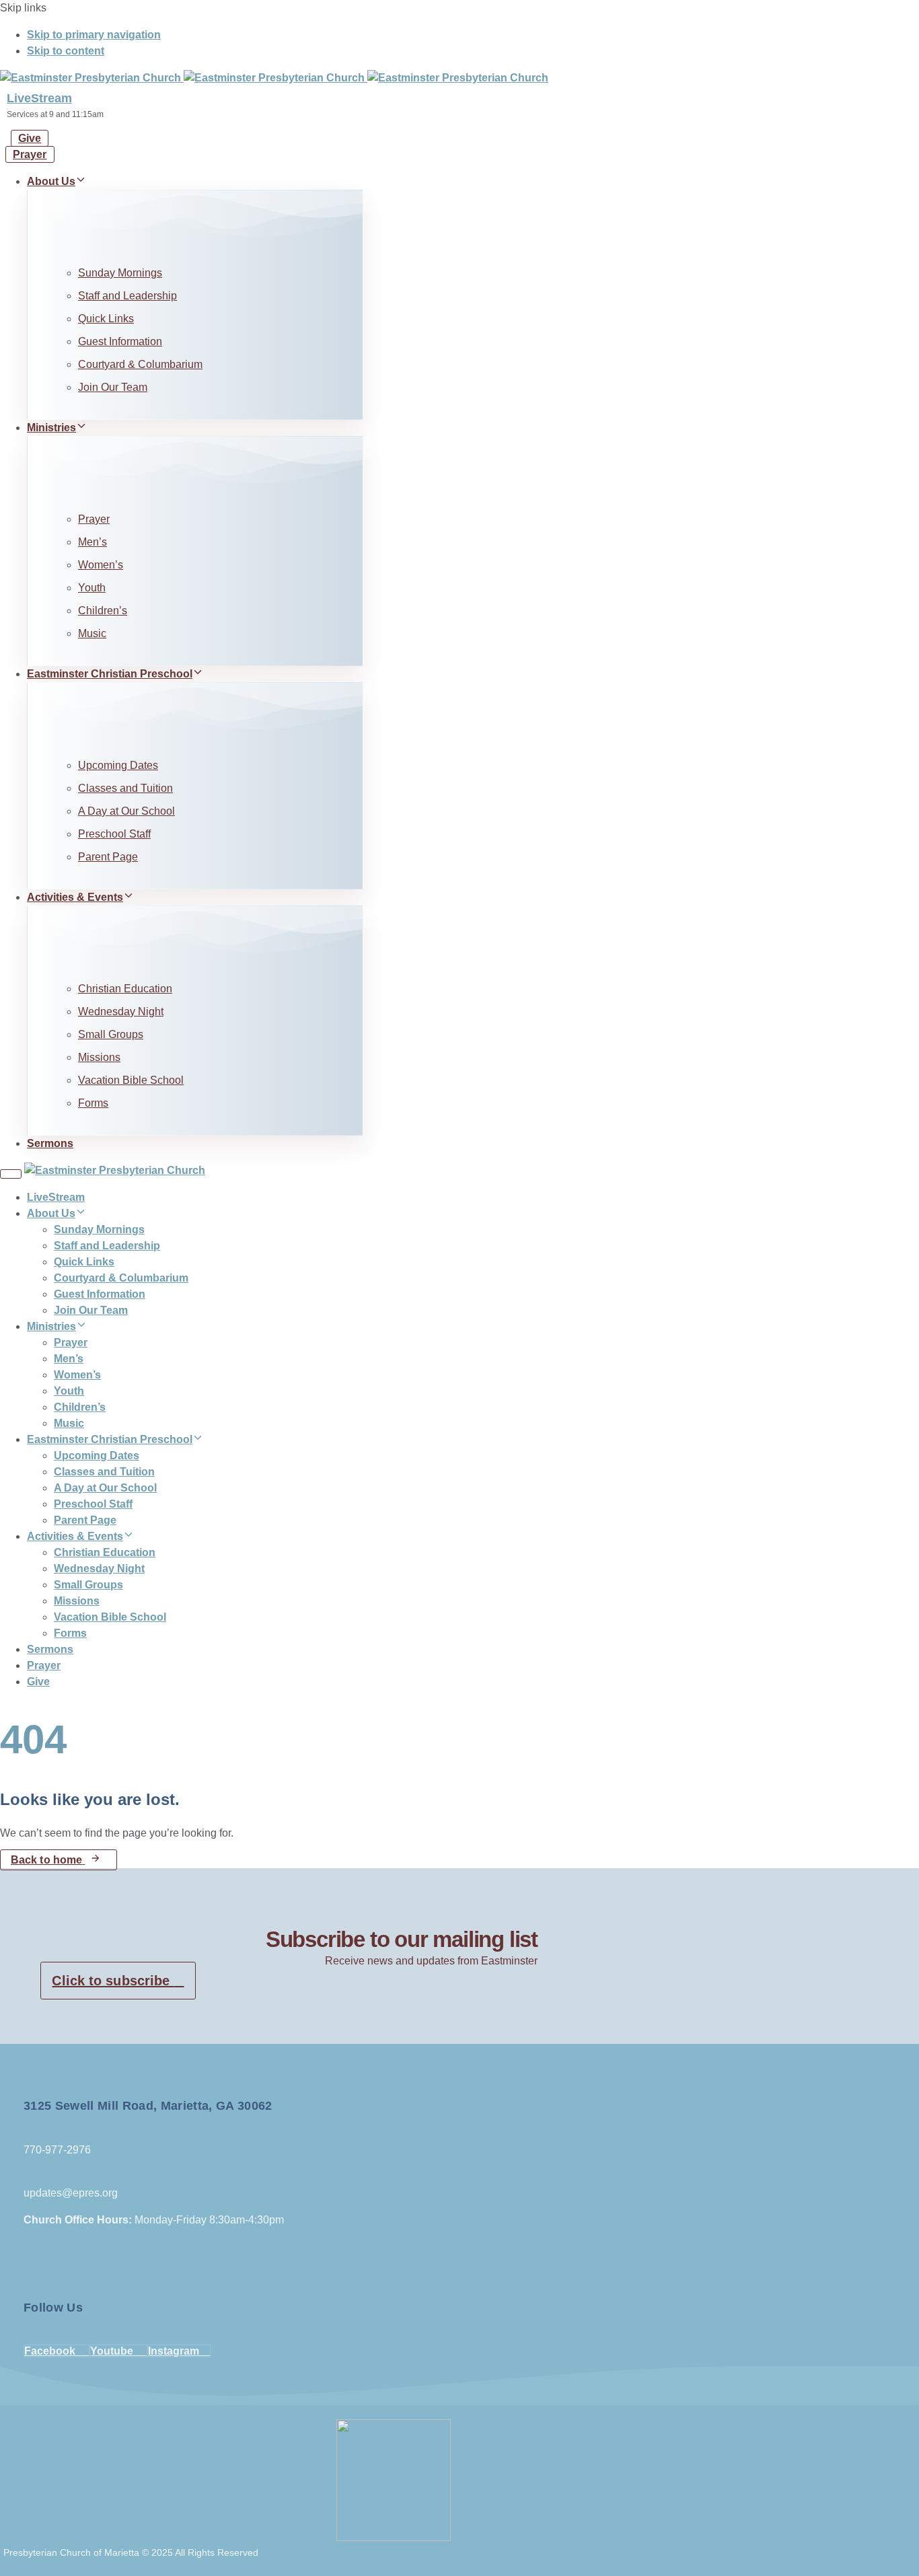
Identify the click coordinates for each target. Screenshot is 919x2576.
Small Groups (111, 1034)
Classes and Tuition (125, 788)
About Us (51, 181)
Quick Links (106, 319)
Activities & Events (75, 897)
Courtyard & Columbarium (140, 364)
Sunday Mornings (120, 273)
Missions (99, 1057)
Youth (92, 588)
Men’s (93, 542)
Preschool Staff (114, 834)
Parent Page (108, 857)
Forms (93, 1103)
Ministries (51, 428)
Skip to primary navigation (94, 35)
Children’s (103, 611)
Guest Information (120, 341)
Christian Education (125, 989)
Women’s (101, 565)
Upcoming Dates (118, 765)
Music (92, 633)
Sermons (50, 1143)
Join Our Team (113, 387)
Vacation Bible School (131, 1080)
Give (38, 1682)
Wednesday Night (121, 1011)
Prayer (94, 519)
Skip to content (66, 51)
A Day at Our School (126, 811)
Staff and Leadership (127, 296)
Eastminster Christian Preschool (110, 674)
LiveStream (39, 98)
